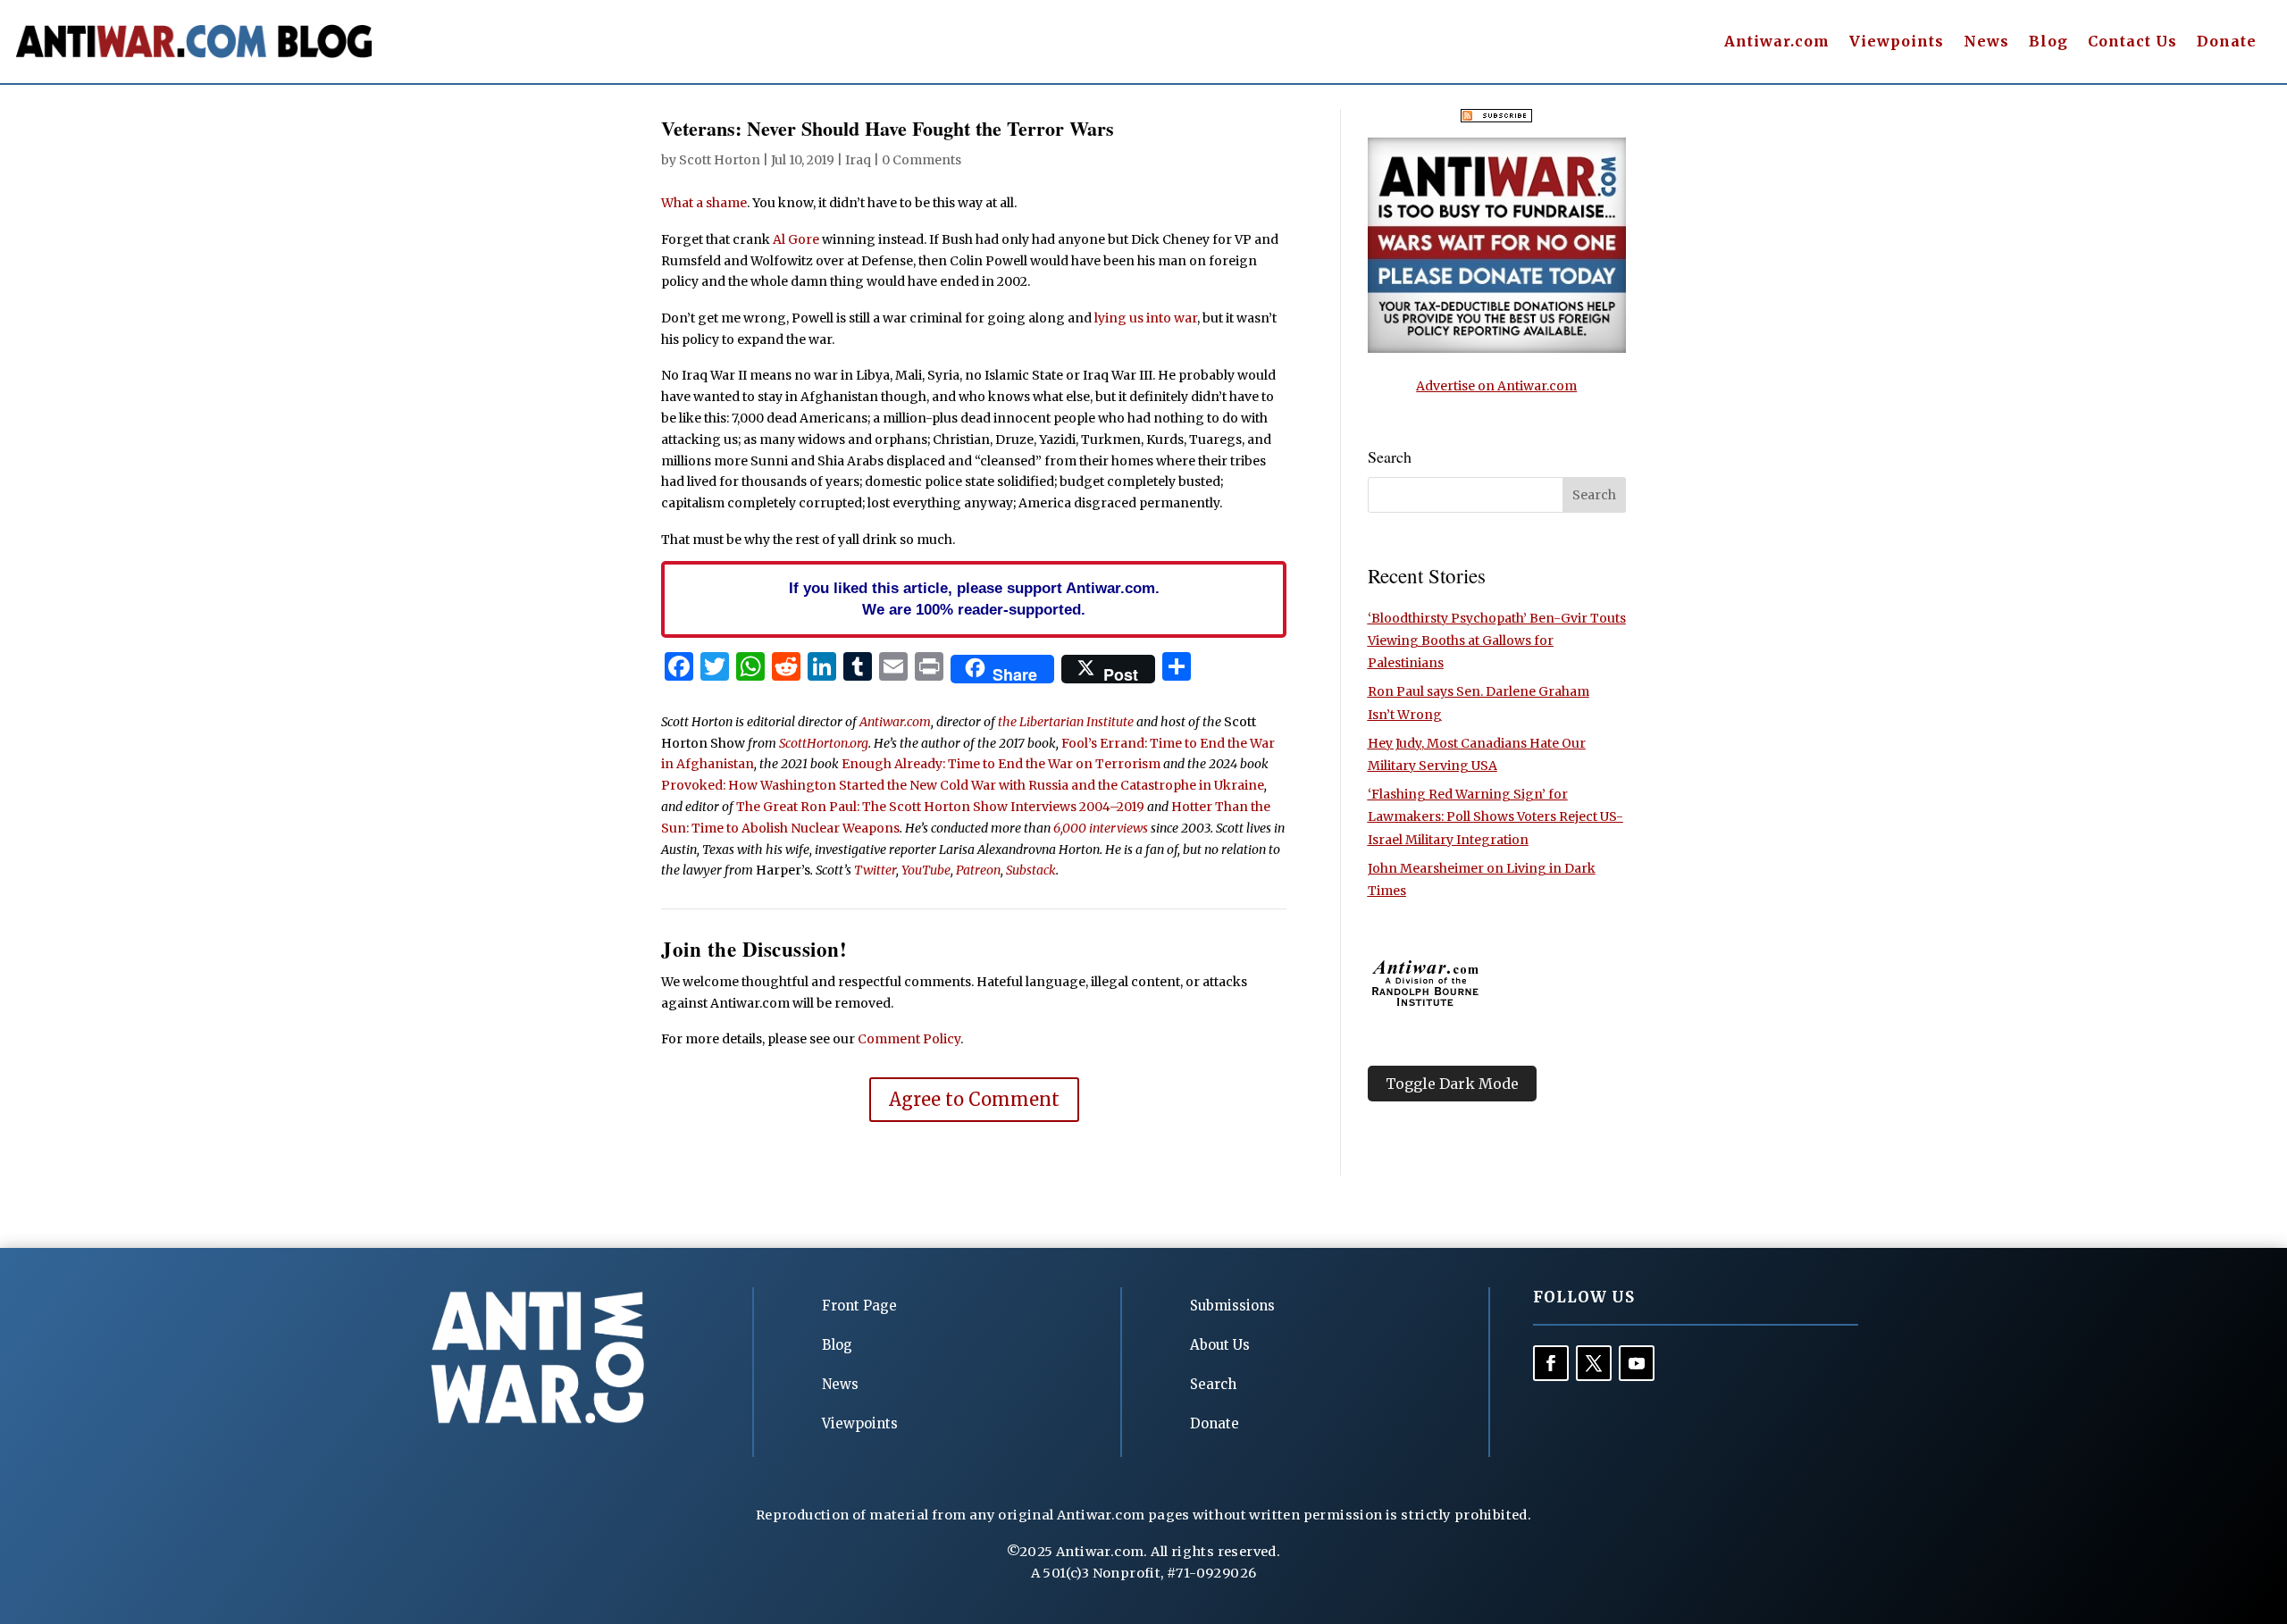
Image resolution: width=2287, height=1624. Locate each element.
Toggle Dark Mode (1452, 1084)
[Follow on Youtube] (1637, 1363)
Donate (2227, 42)
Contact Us (2132, 42)
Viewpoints (1897, 42)
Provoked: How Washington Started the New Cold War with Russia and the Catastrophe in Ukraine (963, 785)
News (1986, 42)
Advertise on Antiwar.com (1496, 386)
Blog (2048, 42)
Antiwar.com (1777, 42)
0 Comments (922, 160)
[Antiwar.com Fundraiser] (1497, 348)
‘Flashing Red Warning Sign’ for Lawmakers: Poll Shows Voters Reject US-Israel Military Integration (1495, 816)
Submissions (1232, 1306)
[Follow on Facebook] (1551, 1363)
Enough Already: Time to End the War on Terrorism (1001, 764)
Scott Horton (720, 160)
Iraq (858, 160)
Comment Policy (909, 1039)
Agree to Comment (974, 1099)
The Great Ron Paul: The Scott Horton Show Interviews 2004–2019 (940, 807)
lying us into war (1146, 318)
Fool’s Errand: (1104, 743)
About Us (1220, 1345)
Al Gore (796, 239)
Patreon (978, 870)
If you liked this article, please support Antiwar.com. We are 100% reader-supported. (974, 599)
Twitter (875, 870)
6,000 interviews (1101, 828)
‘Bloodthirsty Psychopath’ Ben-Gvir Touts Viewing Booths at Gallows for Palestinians (1497, 640)
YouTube (926, 870)
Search (1213, 1384)
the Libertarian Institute (1066, 722)
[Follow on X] (1594, 1363)
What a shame (704, 203)
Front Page (859, 1306)
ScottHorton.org (824, 743)
